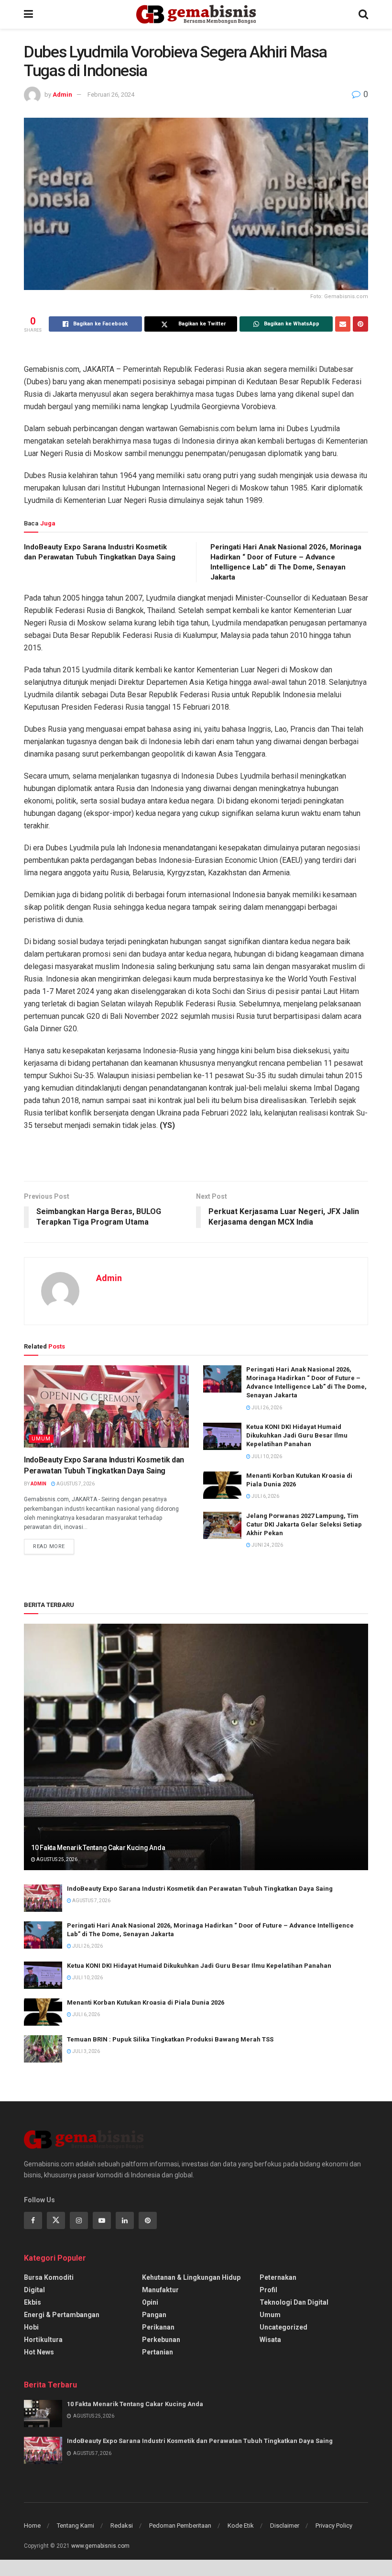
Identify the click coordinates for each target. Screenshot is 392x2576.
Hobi (31, 2327)
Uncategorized (283, 2327)
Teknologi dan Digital (294, 2302)
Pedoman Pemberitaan (180, 2526)
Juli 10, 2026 (266, 1456)
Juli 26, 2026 (266, 1408)
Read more (49, 1546)
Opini (150, 2302)
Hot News (39, 2352)
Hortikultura (43, 2340)
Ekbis (33, 2302)
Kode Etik (241, 2526)
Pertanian (158, 2352)
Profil (268, 2290)
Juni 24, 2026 (267, 1545)
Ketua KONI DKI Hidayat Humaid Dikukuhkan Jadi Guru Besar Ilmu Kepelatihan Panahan (297, 1435)
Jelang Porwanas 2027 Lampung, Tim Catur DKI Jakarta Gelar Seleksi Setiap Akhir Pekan (304, 1524)
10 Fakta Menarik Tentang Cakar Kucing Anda (98, 1848)
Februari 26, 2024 (111, 95)
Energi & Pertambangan (62, 2315)
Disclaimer (285, 2526)
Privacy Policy (334, 2526)
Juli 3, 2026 (86, 2051)
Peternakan (278, 2277)
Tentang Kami (76, 2526)
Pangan (154, 2315)
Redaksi (122, 2526)
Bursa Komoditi (49, 2277)
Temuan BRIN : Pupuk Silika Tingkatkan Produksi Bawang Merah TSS (170, 2039)
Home (32, 2526)
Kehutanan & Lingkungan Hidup (191, 2277)
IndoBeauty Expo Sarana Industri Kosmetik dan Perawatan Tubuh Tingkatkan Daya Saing (200, 1889)
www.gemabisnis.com (100, 2546)
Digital (34, 2290)
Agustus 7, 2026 (75, 1484)
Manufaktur (160, 2290)
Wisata (270, 2340)
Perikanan (158, 2327)
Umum (41, 1439)
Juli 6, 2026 (265, 1496)
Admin (62, 95)
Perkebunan (161, 2340)
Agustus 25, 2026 (56, 1859)
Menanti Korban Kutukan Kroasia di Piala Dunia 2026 (146, 2002)
